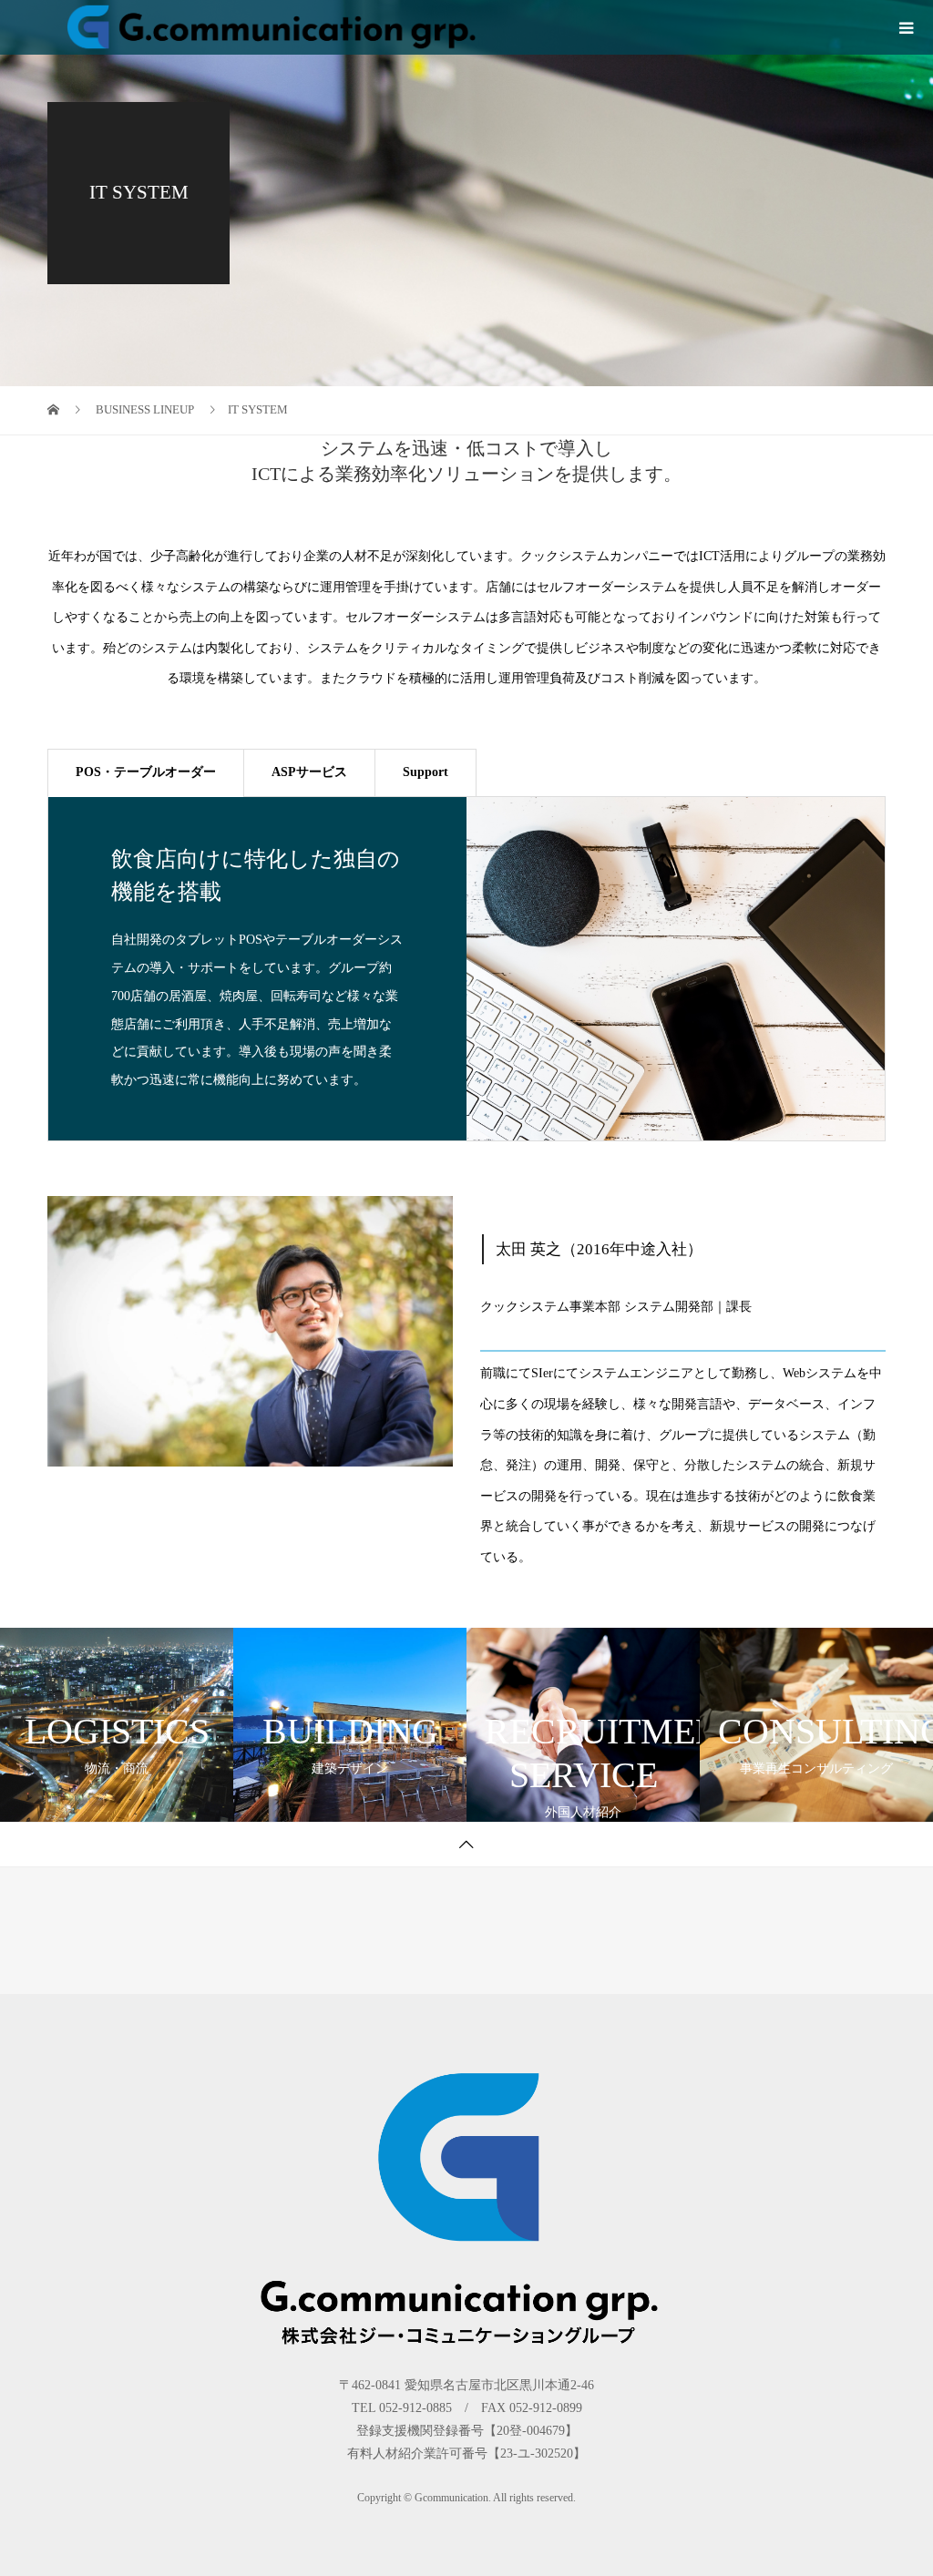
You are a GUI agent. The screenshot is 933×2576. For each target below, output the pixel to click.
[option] (466, 969)
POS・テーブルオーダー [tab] (146, 772)
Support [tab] (425, 772)
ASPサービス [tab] (309, 772)
